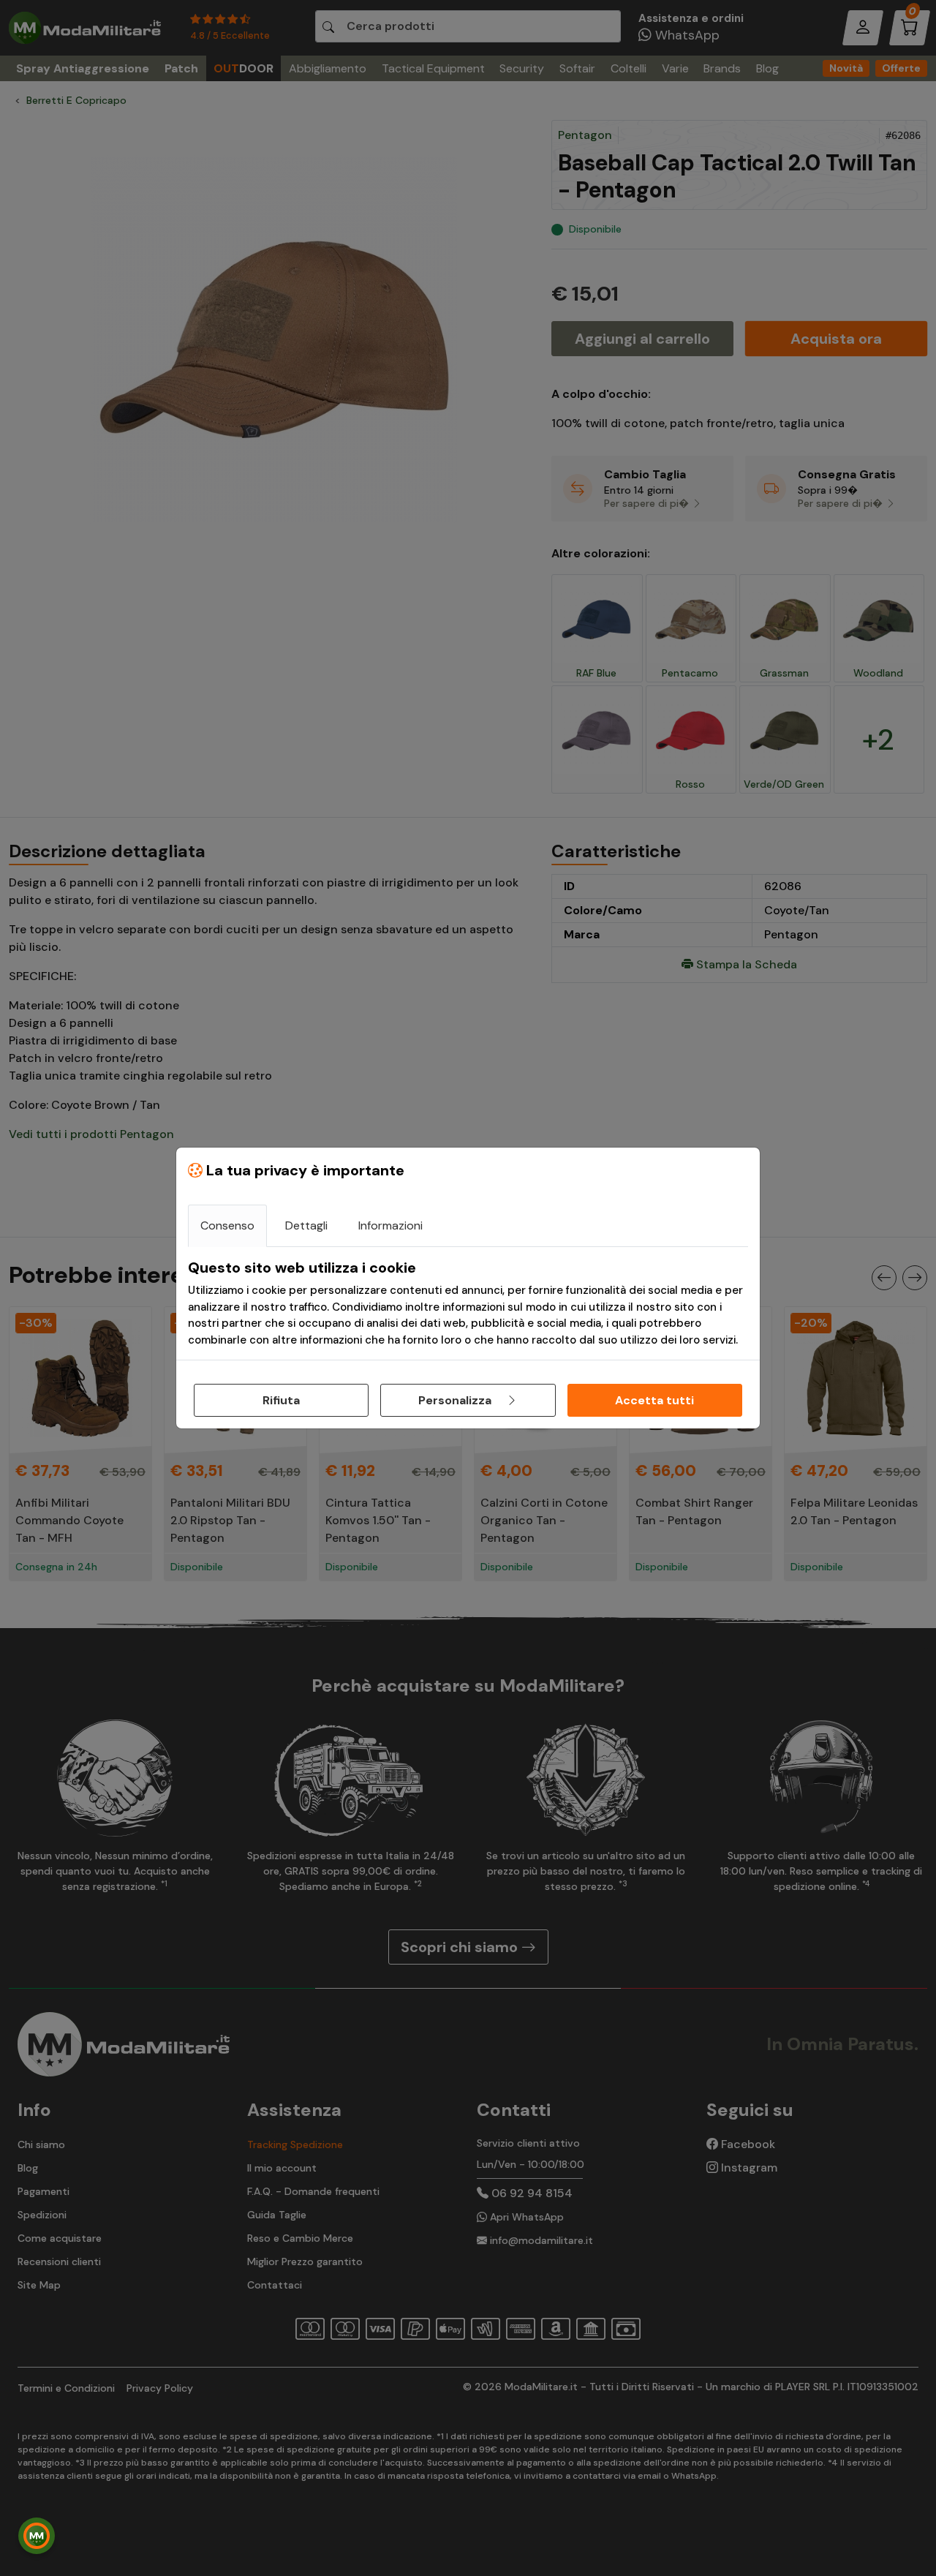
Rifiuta (281, 1400)
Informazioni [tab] (390, 1225)
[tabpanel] (468, 1303)
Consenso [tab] (227, 1225)
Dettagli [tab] (306, 1225)
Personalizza (456, 1400)
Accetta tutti (654, 1400)
